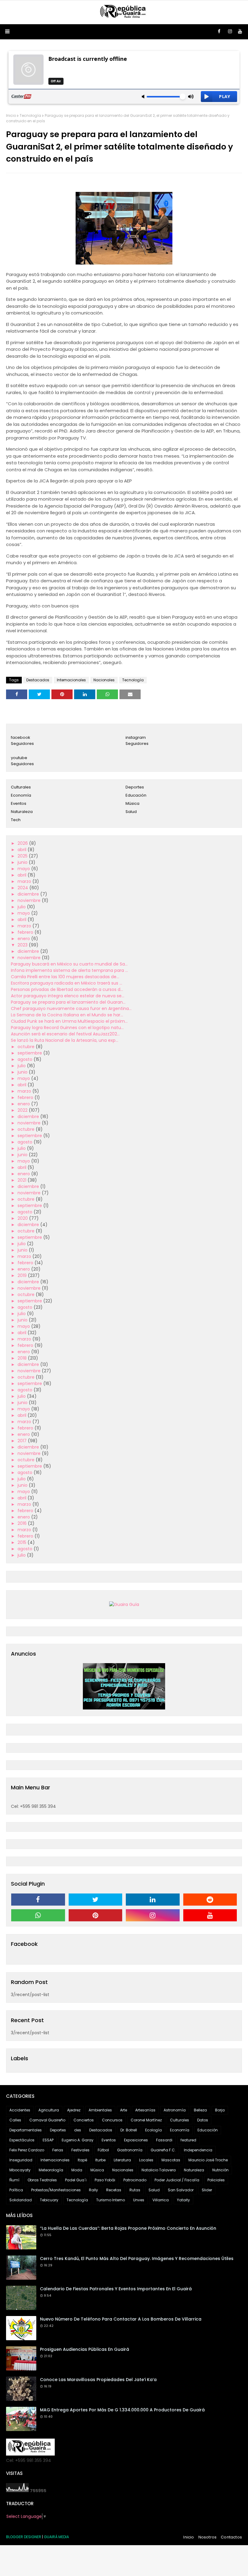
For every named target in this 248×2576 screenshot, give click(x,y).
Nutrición (220, 2170)
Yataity (183, 2200)
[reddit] (210, 1900)
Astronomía (175, 2110)
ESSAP (48, 2140)
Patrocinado (135, 2180)
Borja (220, 2110)
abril (23, 850)
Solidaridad (21, 2200)
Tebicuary (49, 2200)
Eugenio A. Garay (78, 2140)
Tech (16, 820)
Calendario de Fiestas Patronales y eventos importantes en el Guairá (116, 2289)
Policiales (216, 2180)
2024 (23, 888)
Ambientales (100, 2110)
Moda (77, 2170)
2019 (23, 1275)
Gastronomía (130, 2150)
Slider (207, 2190)
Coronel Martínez (146, 2120)
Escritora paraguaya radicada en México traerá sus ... (67, 983)
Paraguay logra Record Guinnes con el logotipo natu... (67, 1028)
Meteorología (51, 2170)
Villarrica (161, 2200)
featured (188, 2140)
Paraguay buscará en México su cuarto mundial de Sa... (69, 964)
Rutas (135, 2190)
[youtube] (240, 31)
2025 (23, 856)
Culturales (21, 787)
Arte (124, 2110)
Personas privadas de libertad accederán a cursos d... (67, 989)
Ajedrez (74, 2110)
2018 (23, 1358)
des (78, 2130)
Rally (93, 2190)
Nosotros (208, 2537)
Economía (21, 795)
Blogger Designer (24, 2537)
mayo (24, 869)
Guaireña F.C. (163, 2150)
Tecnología (30, 115)
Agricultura (49, 2110)
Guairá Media (56, 2537)
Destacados (38, 680)
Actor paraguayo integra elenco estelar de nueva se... (68, 996)
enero (24, 939)
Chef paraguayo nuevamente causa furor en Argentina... (71, 1008)
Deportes (135, 787)
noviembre (30, 900)
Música (132, 803)
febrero (26, 932)
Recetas (114, 2190)
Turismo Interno (111, 2200)
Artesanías (145, 2110)
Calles (15, 2120)
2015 (23, 1542)
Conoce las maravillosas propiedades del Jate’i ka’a (98, 2380)
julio (22, 907)
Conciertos (84, 2120)
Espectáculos (22, 2140)
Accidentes (20, 2110)
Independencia (198, 2150)
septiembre (30, 1053)
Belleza (200, 2110)
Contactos (231, 2537)
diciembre (29, 894)
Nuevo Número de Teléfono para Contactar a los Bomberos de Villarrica (121, 2319)
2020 (23, 1218)
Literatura (122, 2160)
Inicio (11, 115)
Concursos (112, 2120)
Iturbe (100, 2160)
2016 (23, 1523)
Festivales (80, 2150)
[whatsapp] (38, 1915)
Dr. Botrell (129, 2130)
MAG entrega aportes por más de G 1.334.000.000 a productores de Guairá (122, 2410)
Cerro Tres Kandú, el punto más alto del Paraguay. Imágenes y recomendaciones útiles (137, 2259)
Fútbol (103, 2150)
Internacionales (71, 680)
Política (16, 2190)
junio (23, 862)
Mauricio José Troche (208, 2160)
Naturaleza (22, 812)
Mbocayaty (20, 2170)
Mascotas (171, 2160)
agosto (26, 1059)
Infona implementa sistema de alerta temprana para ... (69, 970)
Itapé (82, 2160)
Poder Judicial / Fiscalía (177, 2180)
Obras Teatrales (42, 2180)
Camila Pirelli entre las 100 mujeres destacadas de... (65, 977)
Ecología (153, 2130)
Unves (139, 2200)
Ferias (58, 2150)
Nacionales (104, 680)
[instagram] (230, 31)
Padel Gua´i (76, 2180)
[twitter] (96, 1900)
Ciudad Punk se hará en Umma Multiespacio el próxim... (69, 1021)
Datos (203, 2120)
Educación (136, 795)
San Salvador (181, 2190)
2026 (23, 843)
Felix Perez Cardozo (27, 2150)
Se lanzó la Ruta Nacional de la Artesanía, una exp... (65, 1040)
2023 (23, 945)
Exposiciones (136, 2140)
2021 (23, 1180)
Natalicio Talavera (159, 2170)
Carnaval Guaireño (47, 2120)
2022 (23, 1110)
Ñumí (14, 2180)
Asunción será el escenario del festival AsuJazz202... (65, 1034)
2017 (23, 1441)
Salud (131, 812)
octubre (27, 1047)
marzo (25, 881)
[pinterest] (96, 1915)
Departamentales (26, 2130)
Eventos (19, 803)
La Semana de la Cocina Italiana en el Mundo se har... (67, 1015)
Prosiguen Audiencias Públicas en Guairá (85, 2349)
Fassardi (164, 2140)
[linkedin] (153, 1900)
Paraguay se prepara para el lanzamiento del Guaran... (68, 1002)
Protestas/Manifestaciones (56, 2190)
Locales (146, 2160)
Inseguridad (21, 2160)
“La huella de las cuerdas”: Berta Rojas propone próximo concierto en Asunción (128, 2228)
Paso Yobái (105, 2180)
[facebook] (219, 31)
